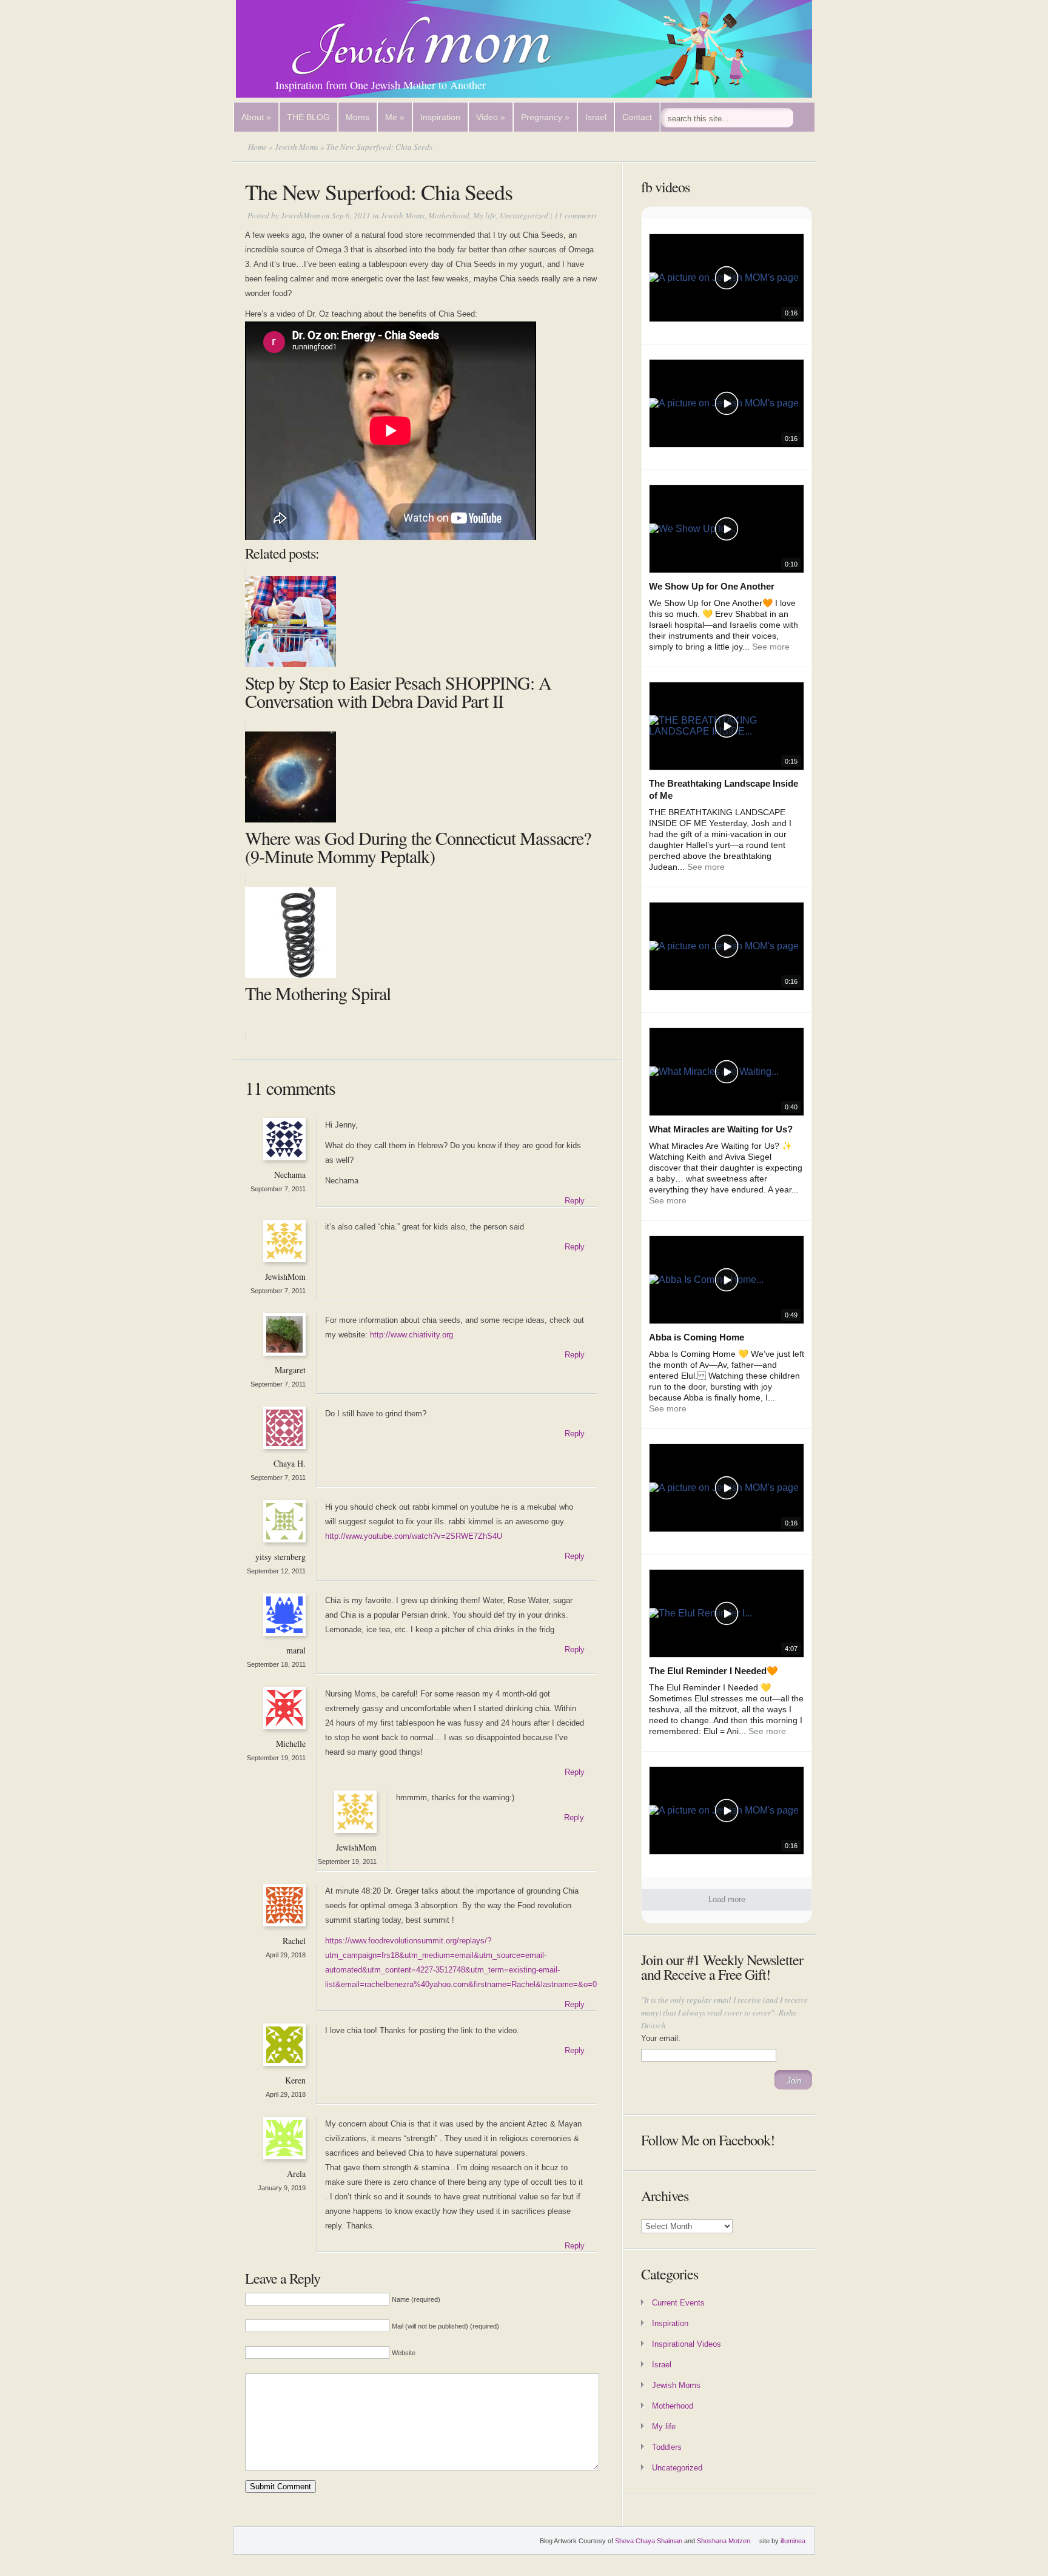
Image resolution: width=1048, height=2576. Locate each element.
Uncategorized (524, 215)
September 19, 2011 (276, 1758)
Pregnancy (545, 117)
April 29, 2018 (286, 1955)
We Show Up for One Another (712, 586)
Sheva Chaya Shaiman (649, 2541)
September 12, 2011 (276, 1571)
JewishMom (300, 215)
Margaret (290, 1370)
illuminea (793, 2541)
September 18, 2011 (276, 1664)
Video (491, 117)
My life (485, 215)
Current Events (678, 2303)
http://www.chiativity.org (411, 1335)
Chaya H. (290, 1463)
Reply (575, 1201)
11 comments (576, 215)
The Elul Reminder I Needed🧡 (714, 1671)
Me (395, 117)
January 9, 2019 (282, 2188)
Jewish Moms (297, 147)
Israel (596, 117)
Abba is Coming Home (697, 1337)
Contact (637, 117)
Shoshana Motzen (724, 2541)
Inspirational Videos (687, 2344)
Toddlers (667, 2447)
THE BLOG (308, 117)
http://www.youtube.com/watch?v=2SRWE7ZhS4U (414, 1536)
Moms (358, 117)
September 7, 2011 (278, 1189)
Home (257, 147)
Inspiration (440, 117)
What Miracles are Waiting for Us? (721, 1129)
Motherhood (449, 215)
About (256, 117)
